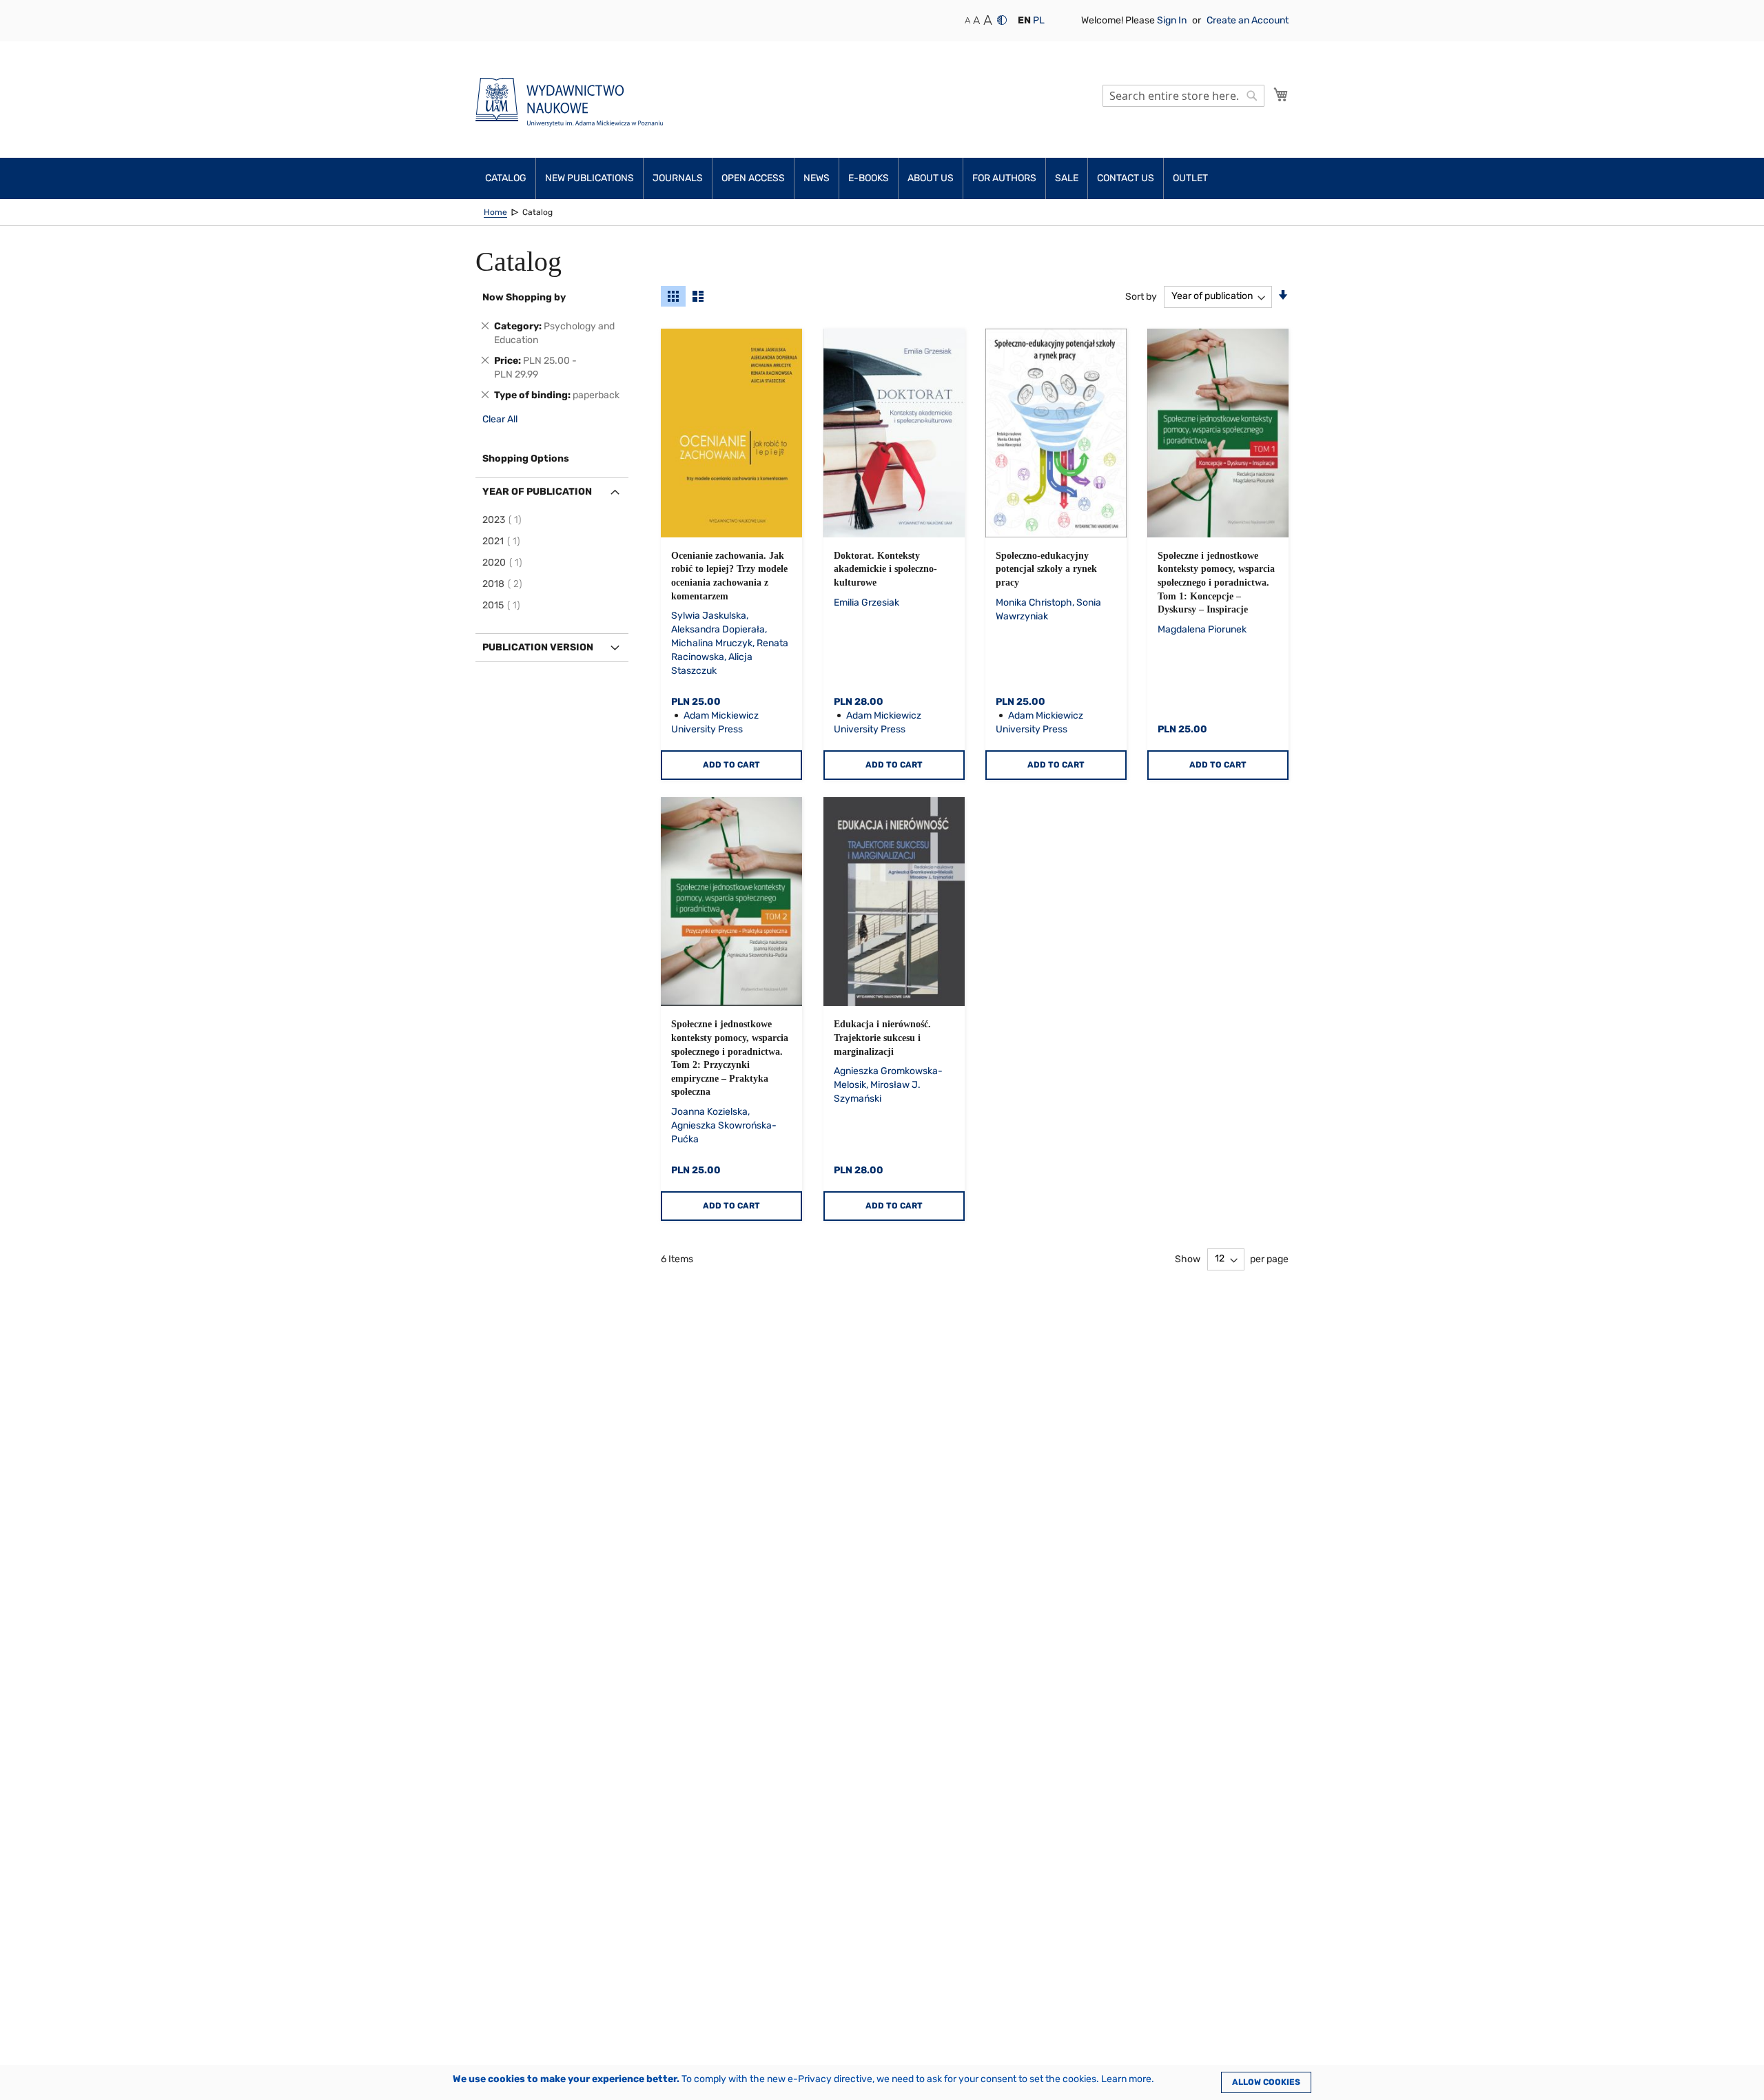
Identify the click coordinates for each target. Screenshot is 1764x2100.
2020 (504, 563)
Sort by (1141, 296)
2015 (503, 605)
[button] (1024, 21)
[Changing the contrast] (1002, 20)
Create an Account (1248, 20)
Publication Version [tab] (538, 647)
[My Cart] (1281, 94)
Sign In (1173, 20)
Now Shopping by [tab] (524, 297)
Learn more (1126, 2079)
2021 (503, 541)
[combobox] (1183, 96)
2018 (504, 584)
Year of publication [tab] (537, 492)
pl (1039, 20)
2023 (504, 520)
